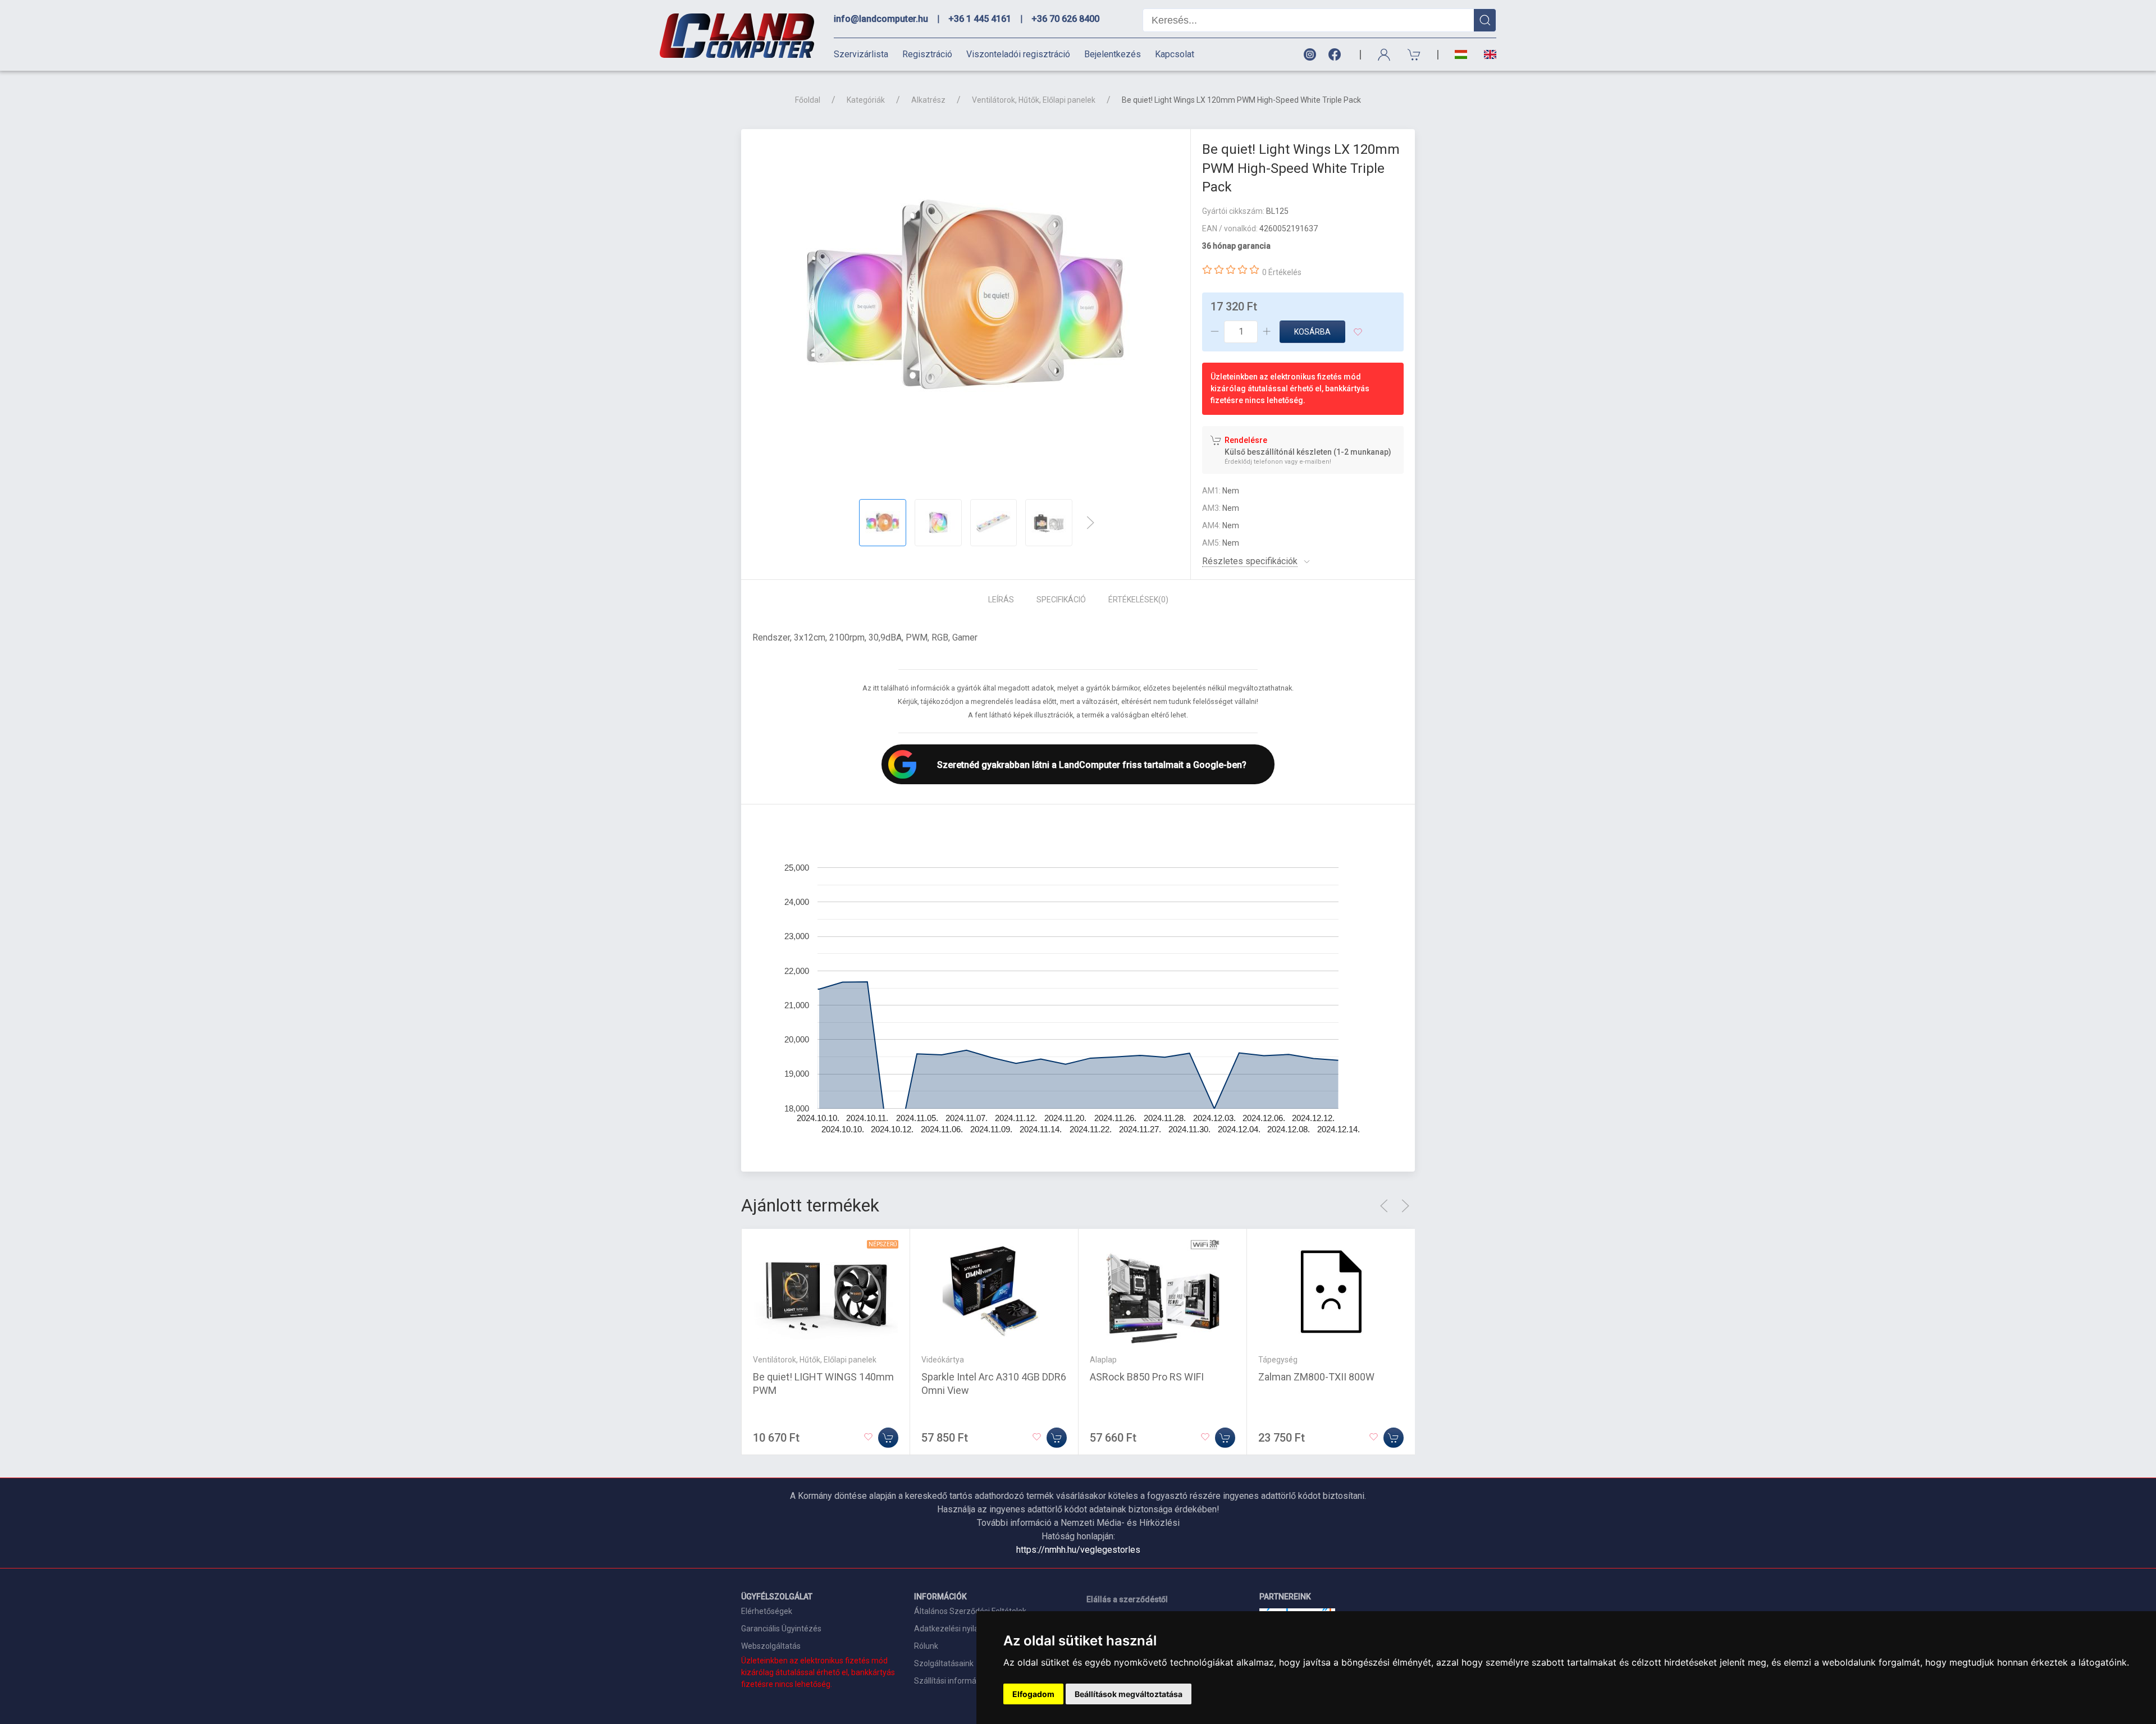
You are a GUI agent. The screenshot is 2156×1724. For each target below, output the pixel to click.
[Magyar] (1461, 55)
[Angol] (1486, 54)
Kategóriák (866, 100)
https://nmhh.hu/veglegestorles (1078, 1550)
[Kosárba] (888, 1438)
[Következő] (1090, 523)
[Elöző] (1384, 1206)
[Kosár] (1414, 55)
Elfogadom (1033, 1694)
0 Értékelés (1282, 272)
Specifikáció (1061, 600)
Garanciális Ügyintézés (781, 1629)
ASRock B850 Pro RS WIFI (1147, 1377)
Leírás (1001, 600)
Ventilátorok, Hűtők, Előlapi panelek (1034, 100)
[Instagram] (1309, 55)
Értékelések (1138, 600)
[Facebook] (1337, 55)
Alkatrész (928, 100)
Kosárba (1312, 332)
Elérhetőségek (767, 1611)
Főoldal (808, 100)
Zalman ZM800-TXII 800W (1316, 1377)
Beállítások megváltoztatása (1129, 1694)
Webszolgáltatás (771, 1646)
